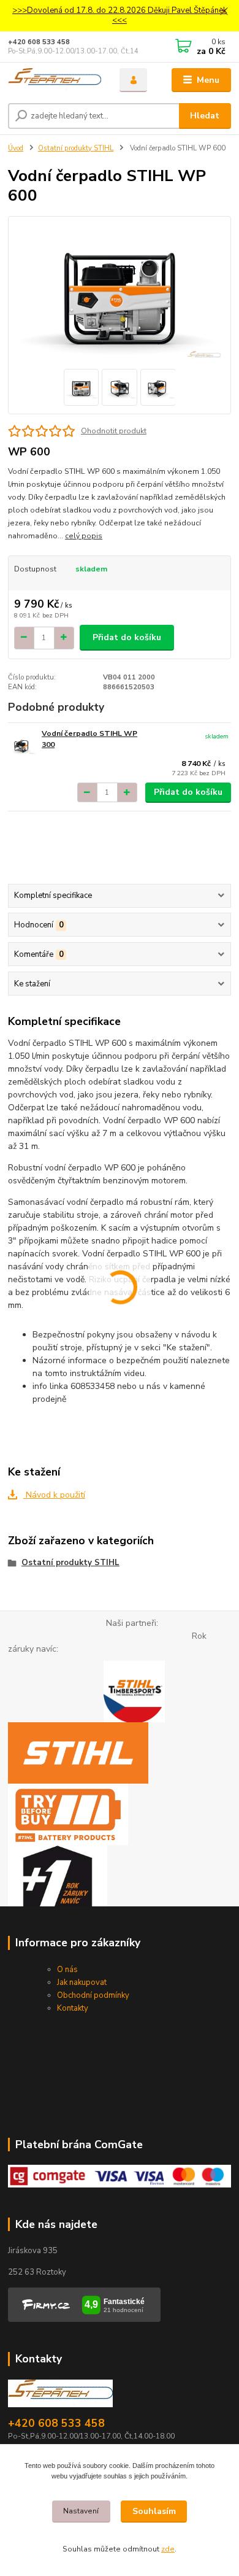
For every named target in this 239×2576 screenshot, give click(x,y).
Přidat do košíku (127, 637)
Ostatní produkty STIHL (76, 148)
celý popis (84, 536)
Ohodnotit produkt (114, 431)
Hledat (205, 116)
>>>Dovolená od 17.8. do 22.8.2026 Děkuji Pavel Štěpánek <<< (120, 16)
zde (168, 2549)
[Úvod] (55, 80)
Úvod (16, 148)
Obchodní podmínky (93, 1995)
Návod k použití (54, 1495)
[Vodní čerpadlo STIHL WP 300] (22, 745)
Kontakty (73, 2008)
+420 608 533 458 (39, 42)
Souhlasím (154, 2511)
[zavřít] (224, 12)
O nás (67, 1970)
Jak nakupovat (82, 1982)
